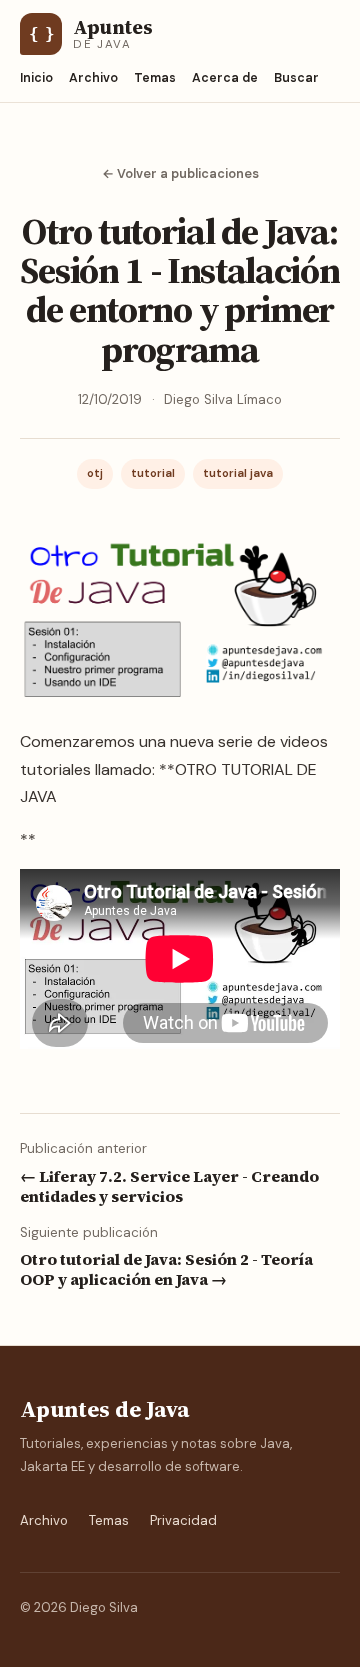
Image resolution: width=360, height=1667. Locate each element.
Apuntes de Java (104, 1409)
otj (95, 473)
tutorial (153, 473)
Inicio (36, 78)
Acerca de (225, 78)
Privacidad (183, 1520)
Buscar (296, 78)
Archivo (93, 78)
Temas (155, 78)
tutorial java (238, 473)
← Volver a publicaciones (180, 173)
